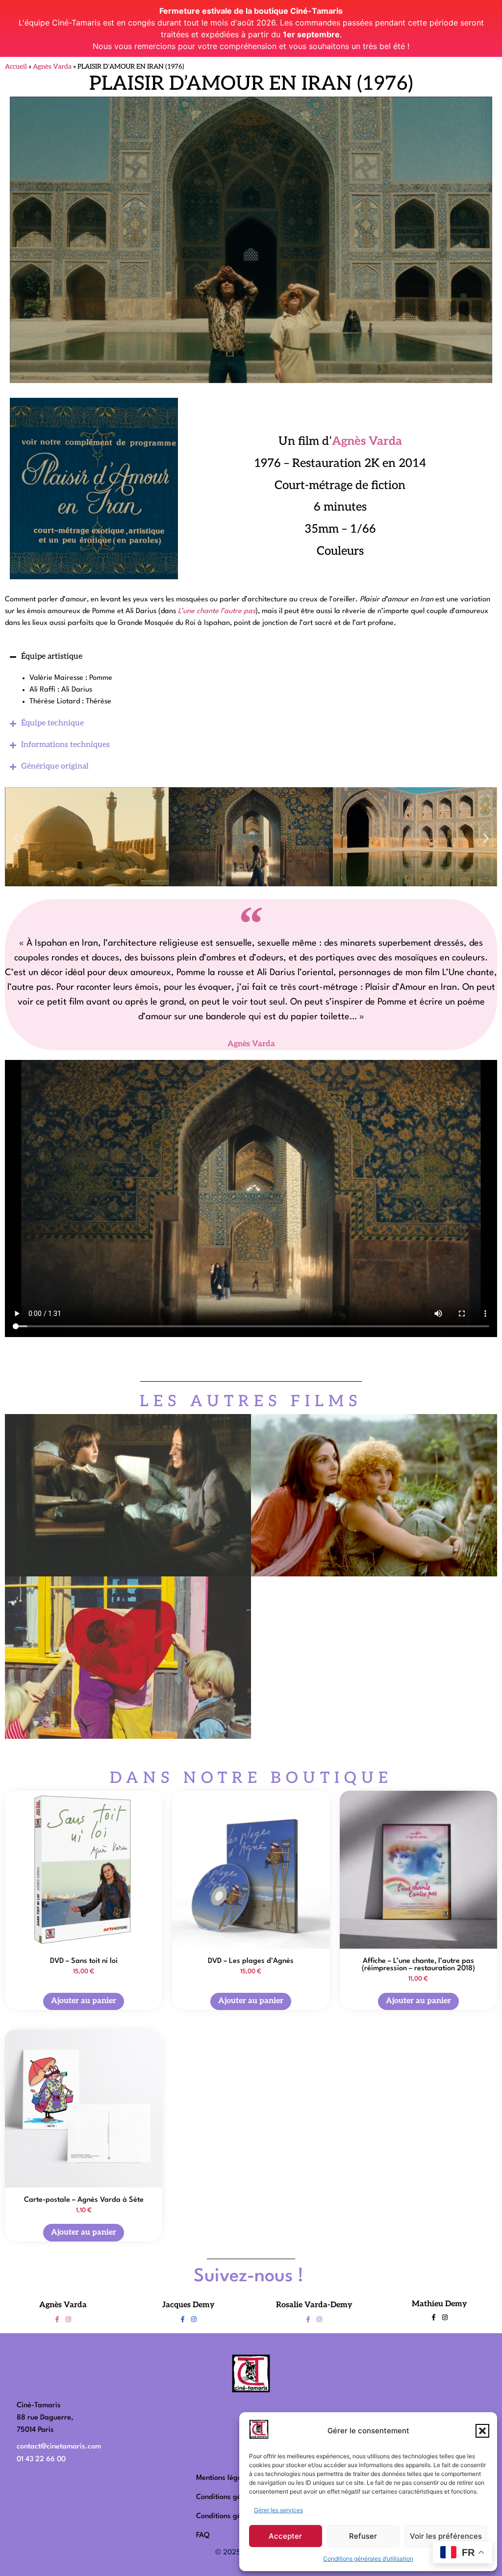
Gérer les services (278, 2510)
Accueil (16, 67)
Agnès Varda (52, 67)
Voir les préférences (446, 2536)
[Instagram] (68, 2319)
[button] (482, 2431)
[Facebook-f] (57, 2319)
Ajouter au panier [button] (84, 2001)
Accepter (285, 2536)
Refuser (363, 2536)
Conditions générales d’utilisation (368, 2559)
